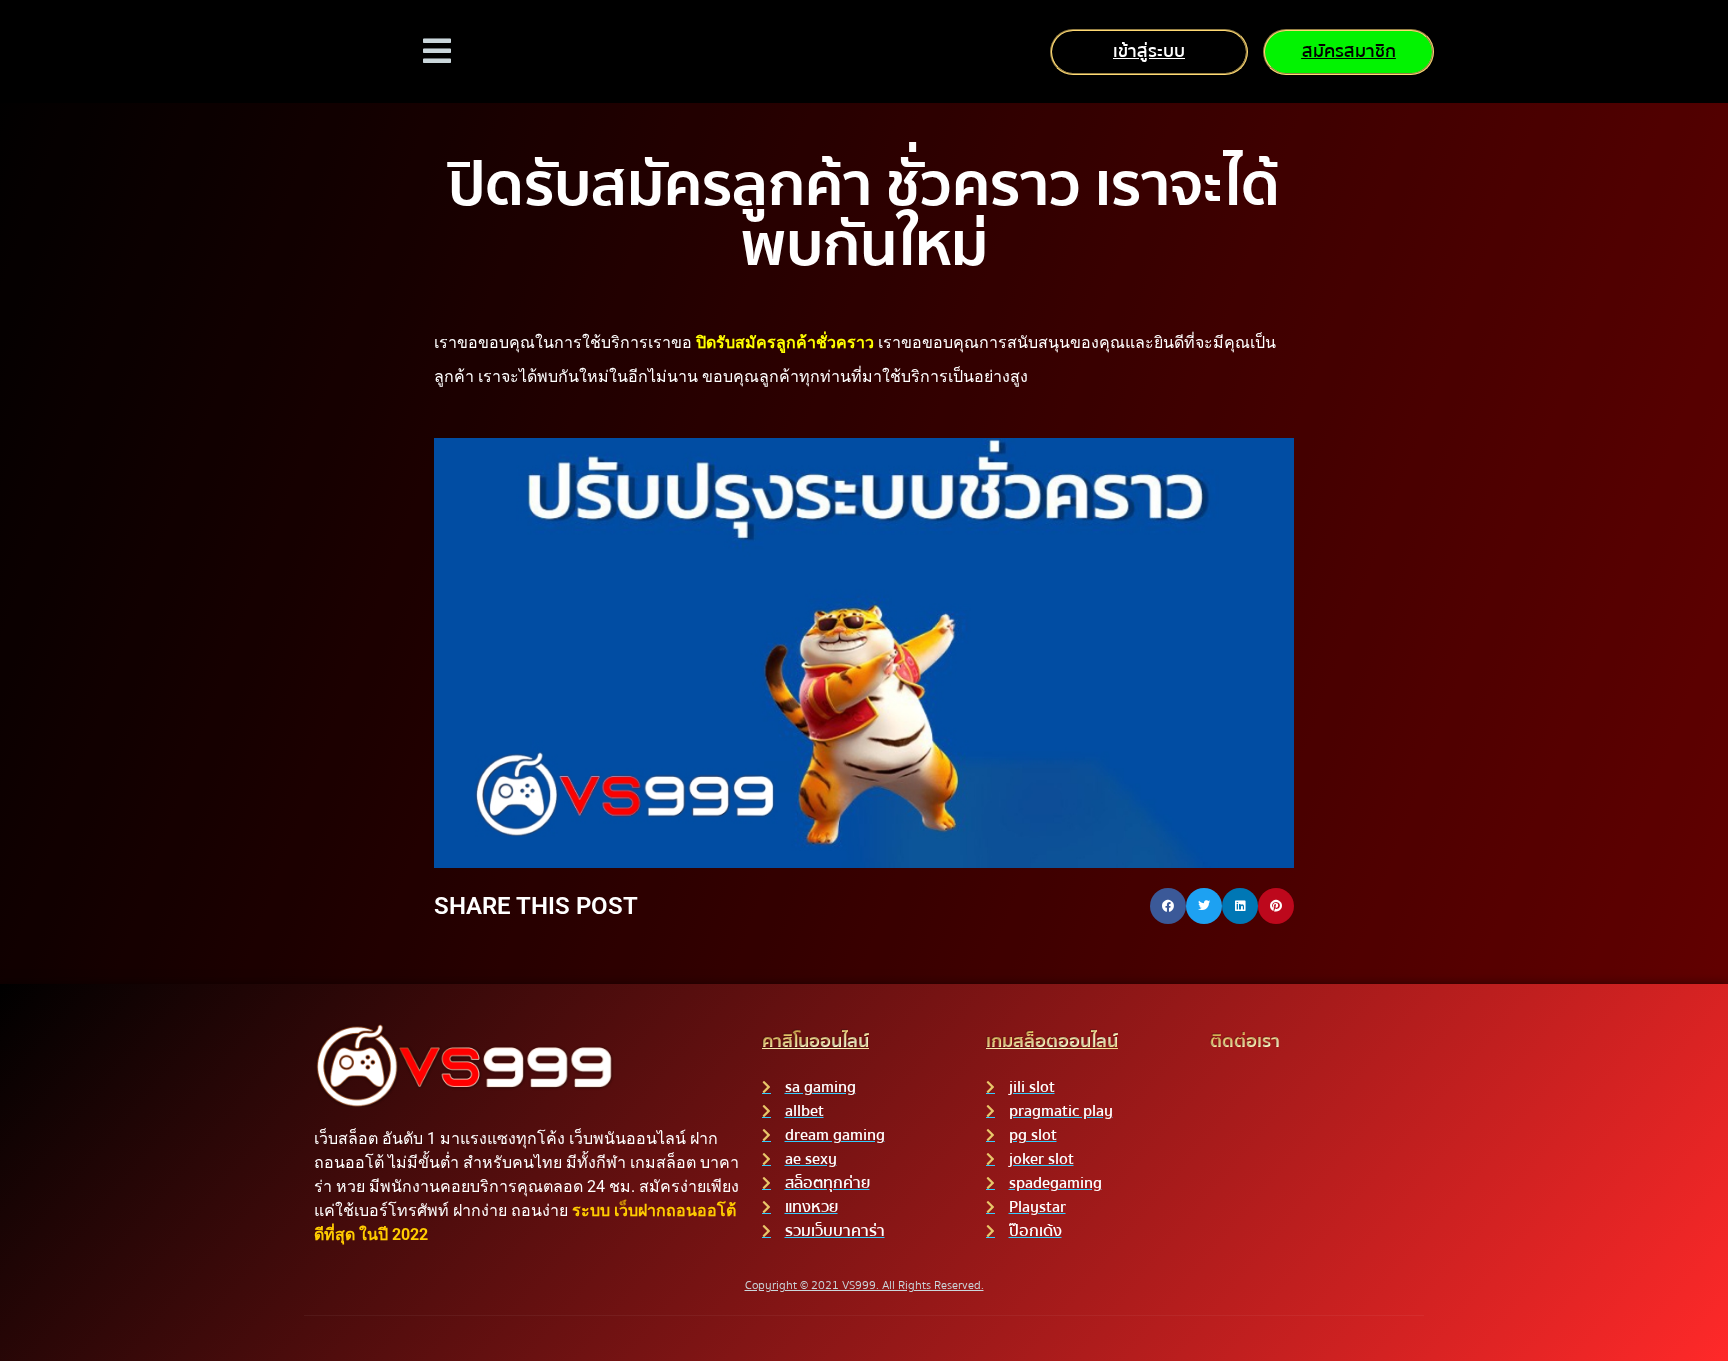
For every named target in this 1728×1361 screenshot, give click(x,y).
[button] (1168, 906)
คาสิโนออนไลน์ (815, 1041)
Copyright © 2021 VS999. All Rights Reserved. (864, 1285)
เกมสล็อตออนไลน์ (1052, 1041)
